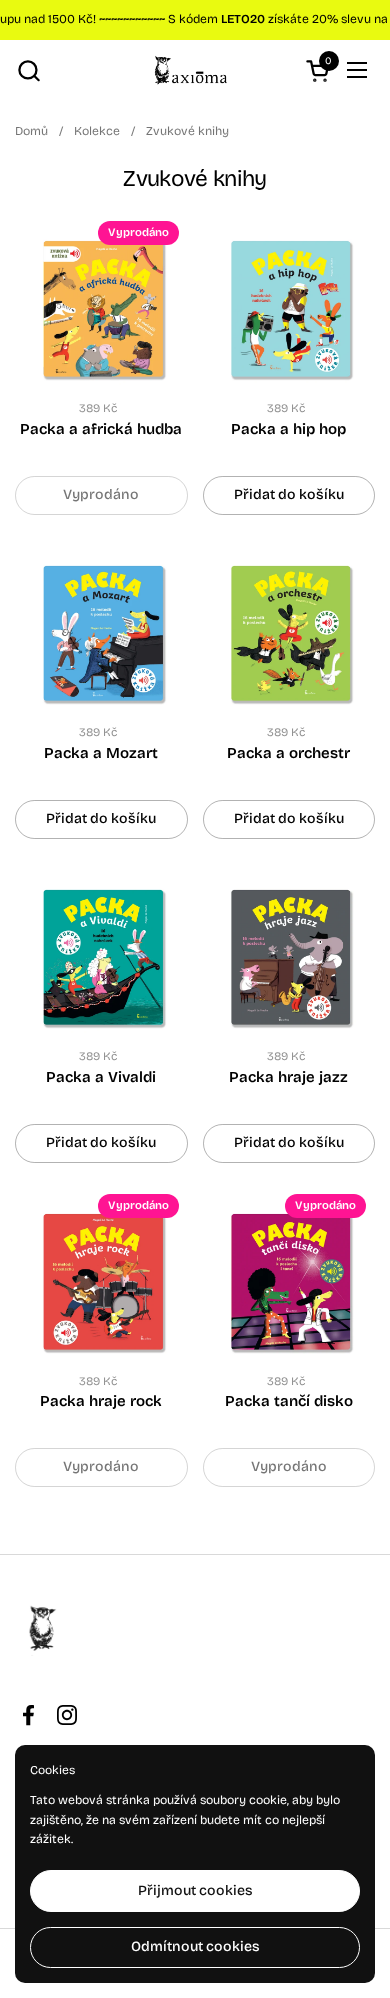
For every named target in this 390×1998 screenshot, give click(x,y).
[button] (28, 70)
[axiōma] (193, 70)
